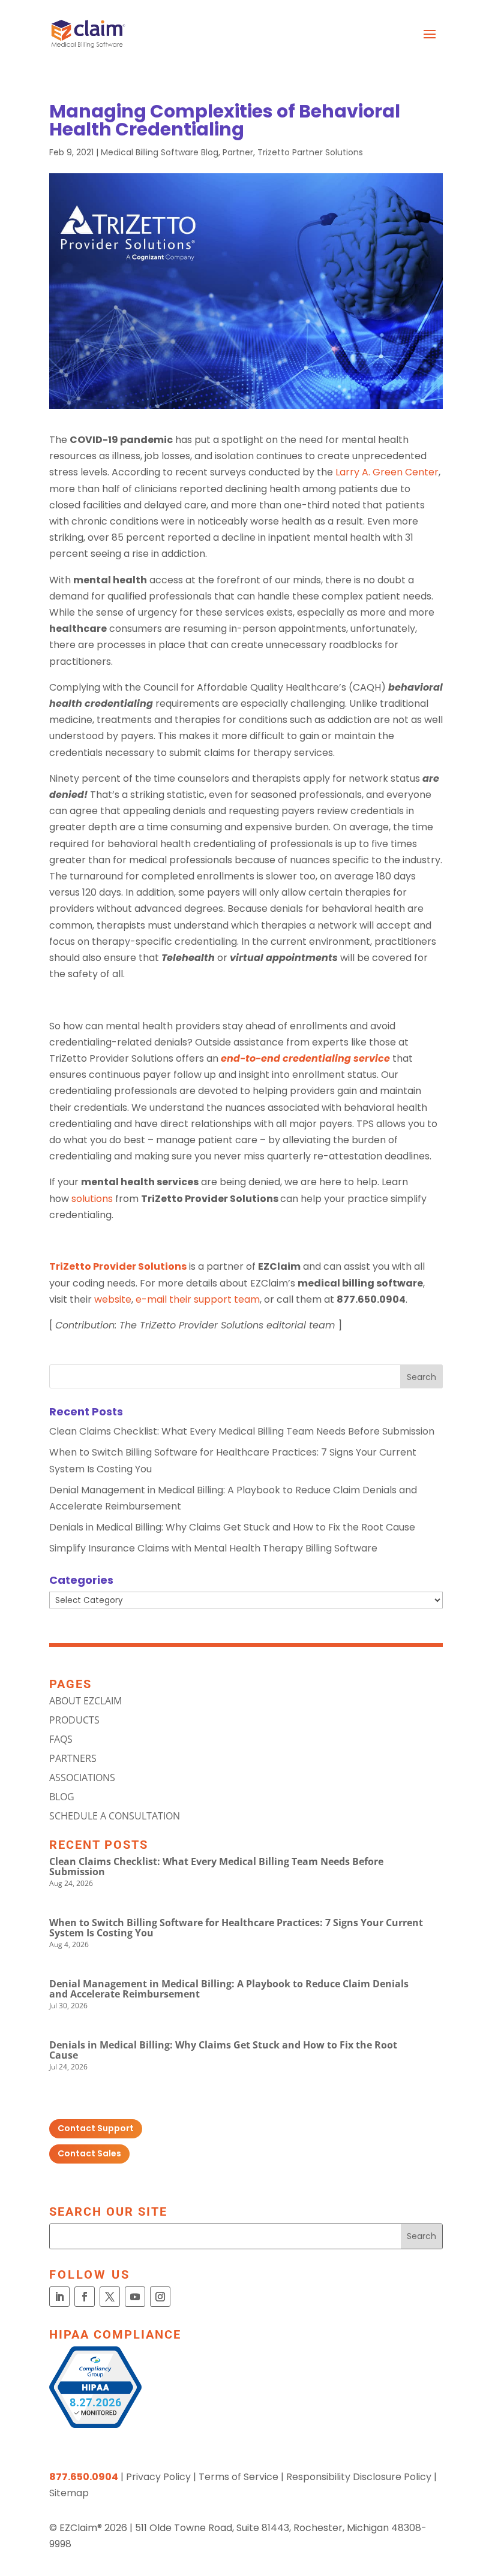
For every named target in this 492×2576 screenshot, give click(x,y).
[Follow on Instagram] (160, 2297)
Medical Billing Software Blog (160, 152)
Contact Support (96, 2128)
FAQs (61, 1739)
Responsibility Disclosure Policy (359, 2477)
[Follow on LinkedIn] (59, 2297)
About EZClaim (85, 1701)
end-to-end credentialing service (305, 1058)
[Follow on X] (110, 2297)
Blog (62, 1797)
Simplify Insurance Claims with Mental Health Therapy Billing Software (213, 1548)
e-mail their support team (198, 1299)
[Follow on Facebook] (85, 2297)
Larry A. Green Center (387, 472)
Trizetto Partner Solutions (310, 152)
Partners (73, 1758)
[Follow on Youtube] (135, 2297)
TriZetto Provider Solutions (118, 1266)
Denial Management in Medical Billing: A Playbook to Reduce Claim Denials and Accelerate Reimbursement (229, 1989)
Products (74, 1720)
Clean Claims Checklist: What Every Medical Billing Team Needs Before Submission (242, 1431)
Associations (82, 1777)
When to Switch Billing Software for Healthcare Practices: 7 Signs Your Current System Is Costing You (236, 1928)
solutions (92, 1199)
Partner (238, 152)
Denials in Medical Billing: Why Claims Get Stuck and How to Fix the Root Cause (232, 1527)
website (113, 1299)
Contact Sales (89, 2153)
